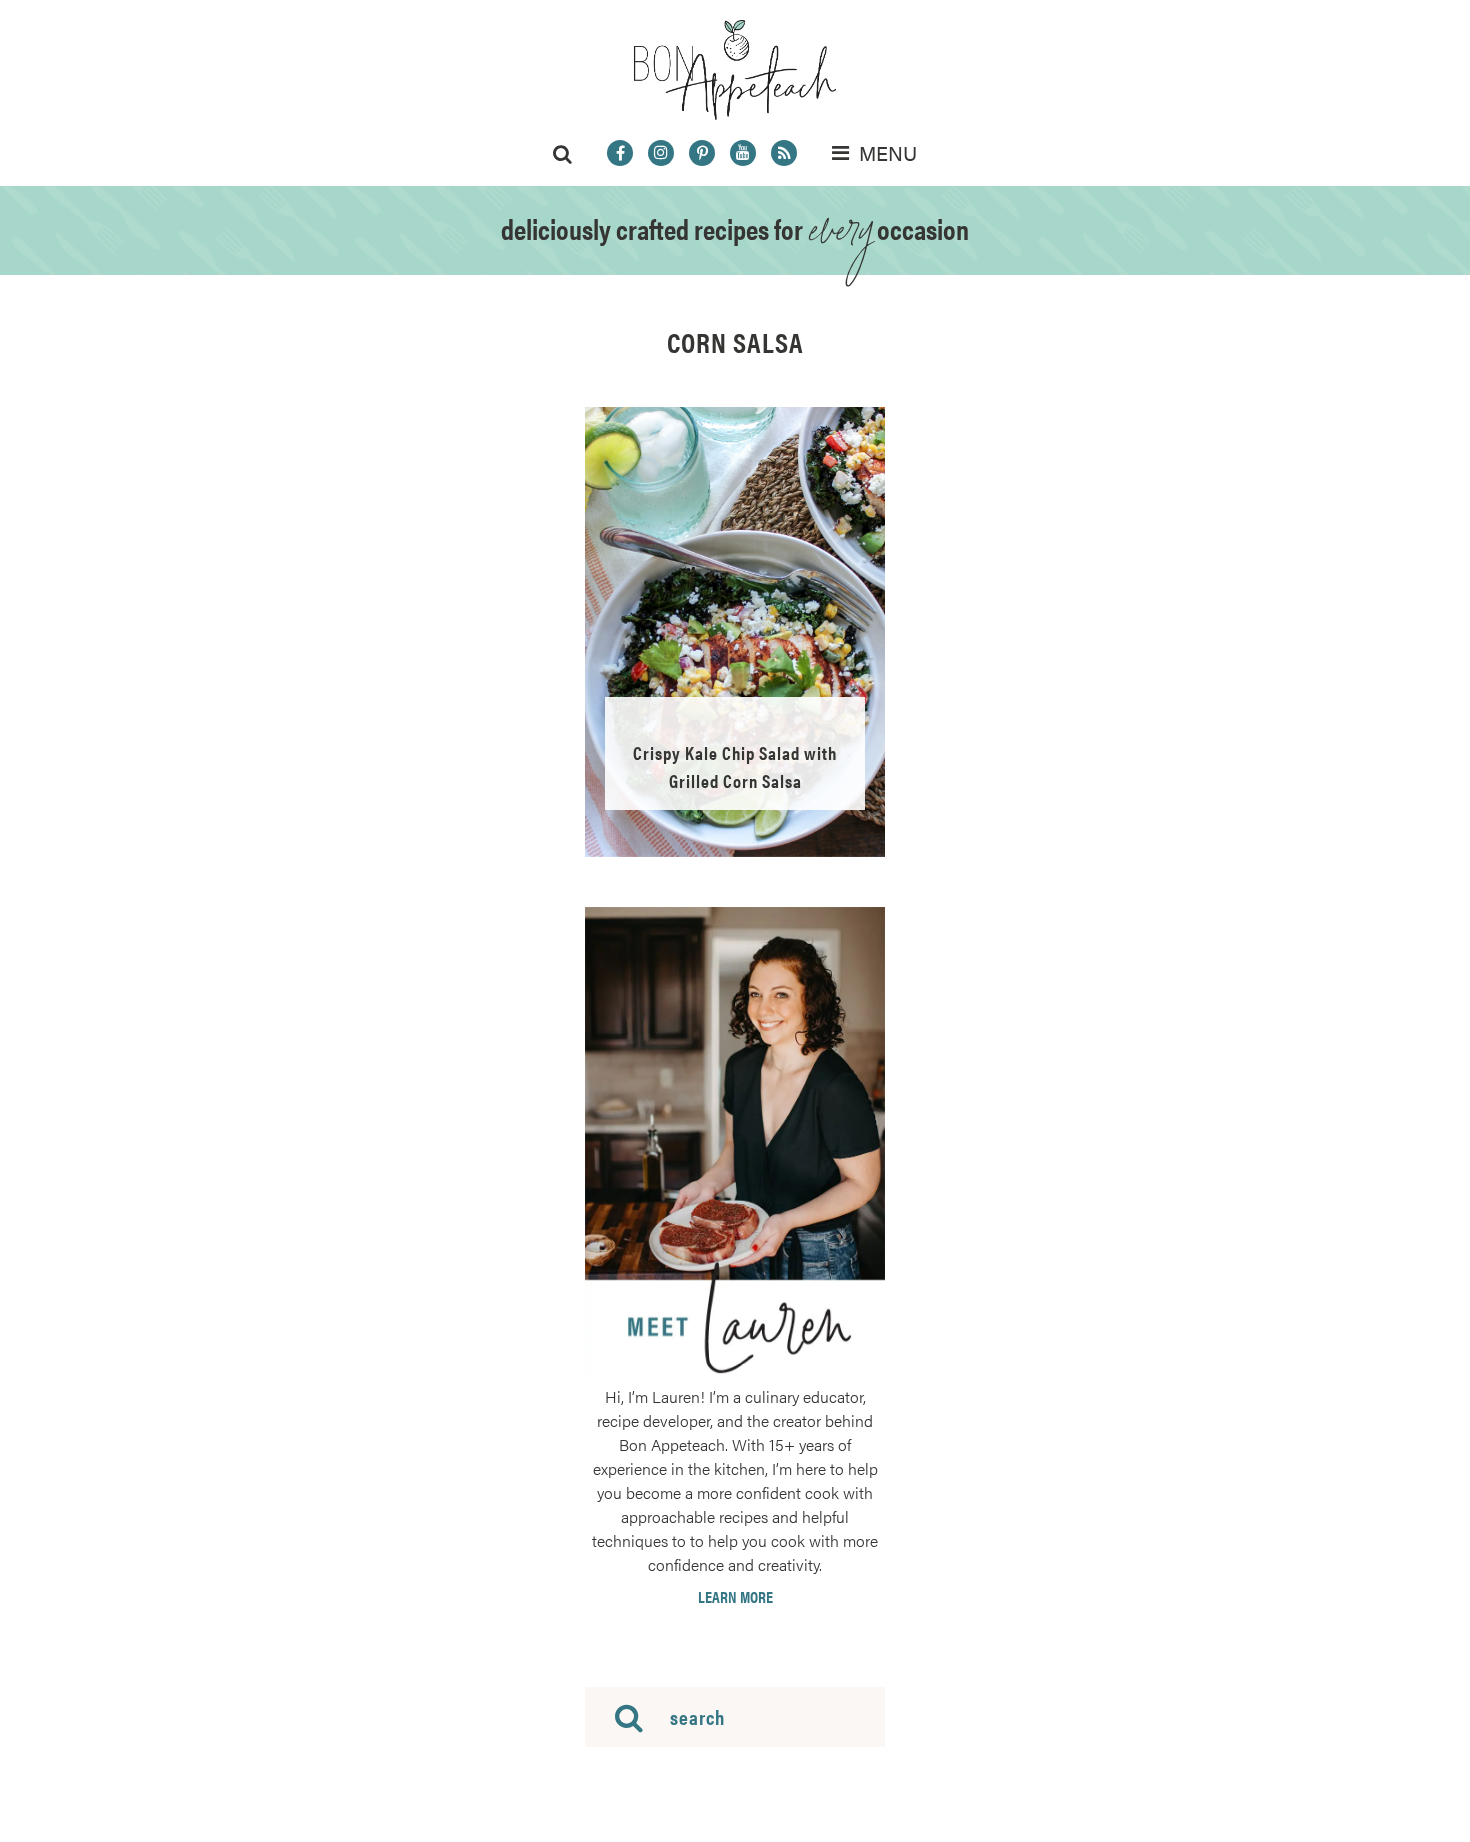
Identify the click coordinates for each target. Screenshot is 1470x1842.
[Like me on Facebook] (620, 153)
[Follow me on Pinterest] (702, 153)
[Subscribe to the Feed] (784, 153)
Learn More (735, 1597)
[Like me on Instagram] (661, 153)
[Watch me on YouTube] (743, 153)
